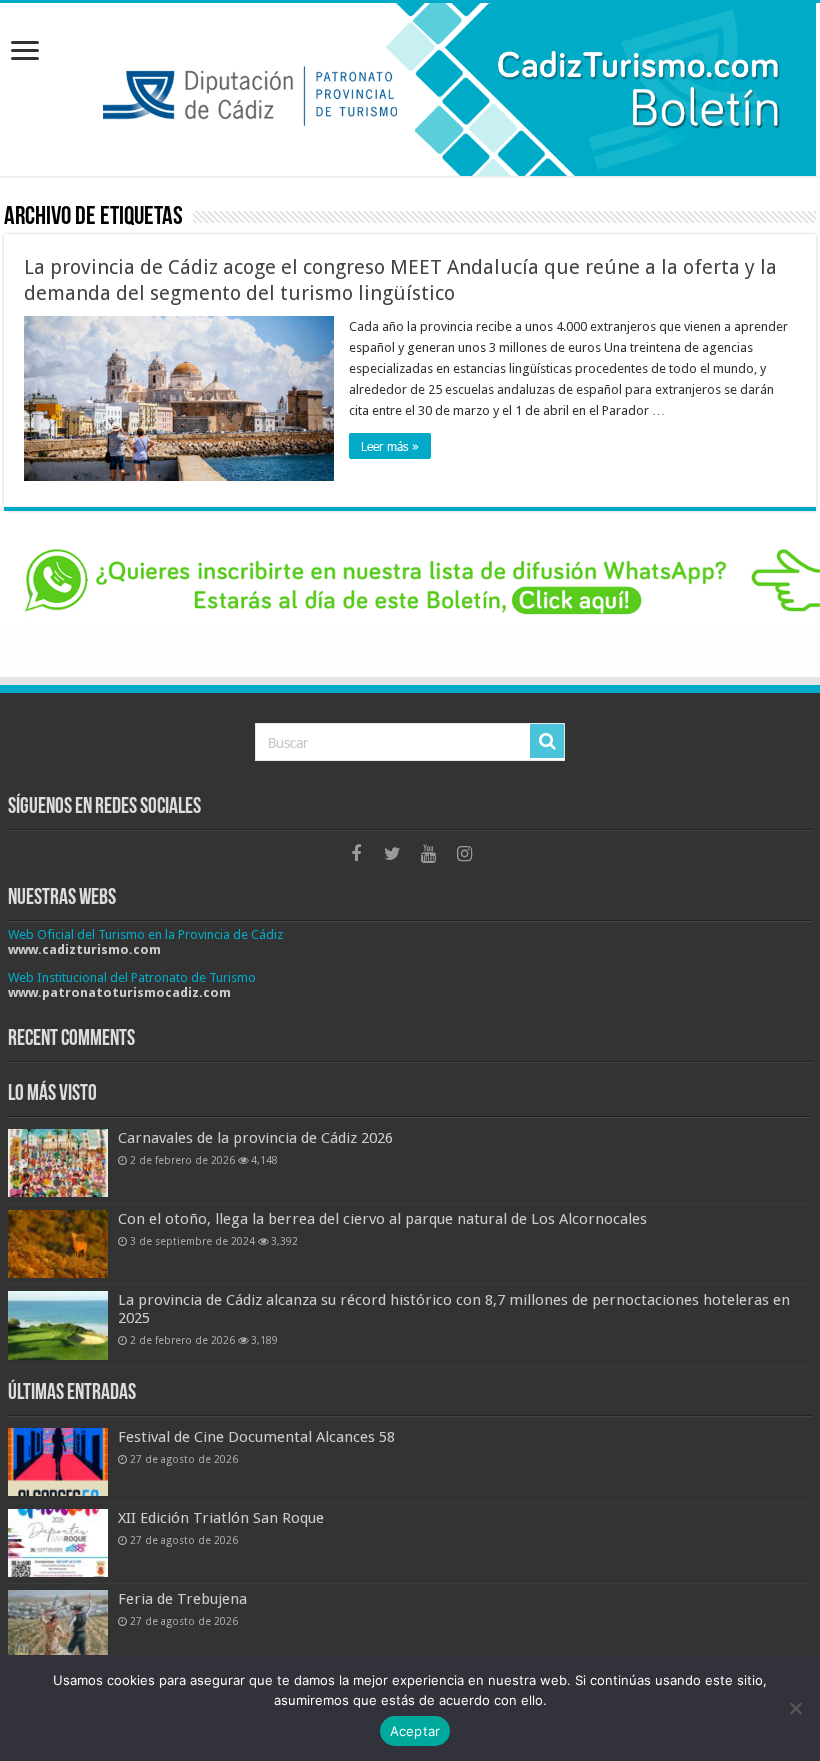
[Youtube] (428, 854)
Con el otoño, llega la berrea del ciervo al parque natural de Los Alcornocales (382, 1219)
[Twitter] (392, 854)
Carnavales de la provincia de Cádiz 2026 (255, 1138)
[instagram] (464, 854)
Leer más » (390, 446)
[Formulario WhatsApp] (410, 600)
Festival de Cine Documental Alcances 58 (256, 1437)
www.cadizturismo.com (84, 949)
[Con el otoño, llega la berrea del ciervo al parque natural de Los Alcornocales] (58, 1244)
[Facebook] (356, 854)
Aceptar (415, 1731)
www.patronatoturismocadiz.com (119, 992)
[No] (795, 1708)
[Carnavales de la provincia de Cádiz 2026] (58, 1163)
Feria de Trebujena (182, 1599)
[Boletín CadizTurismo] (410, 89)
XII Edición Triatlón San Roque (221, 1518)
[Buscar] (547, 741)
